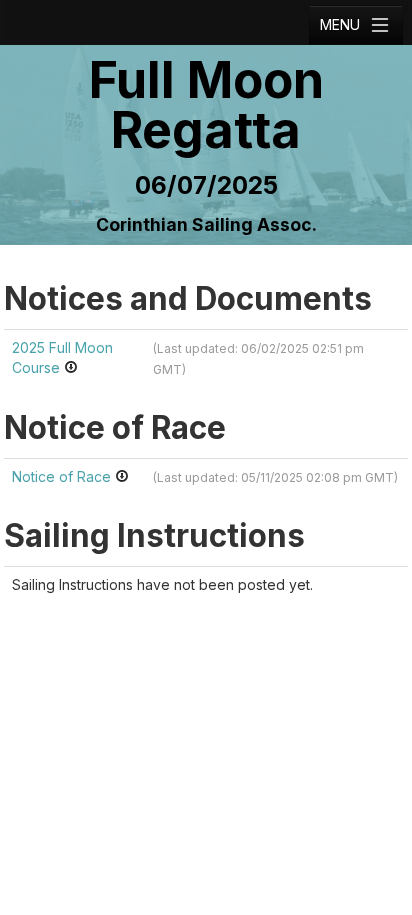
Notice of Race (63, 476)
